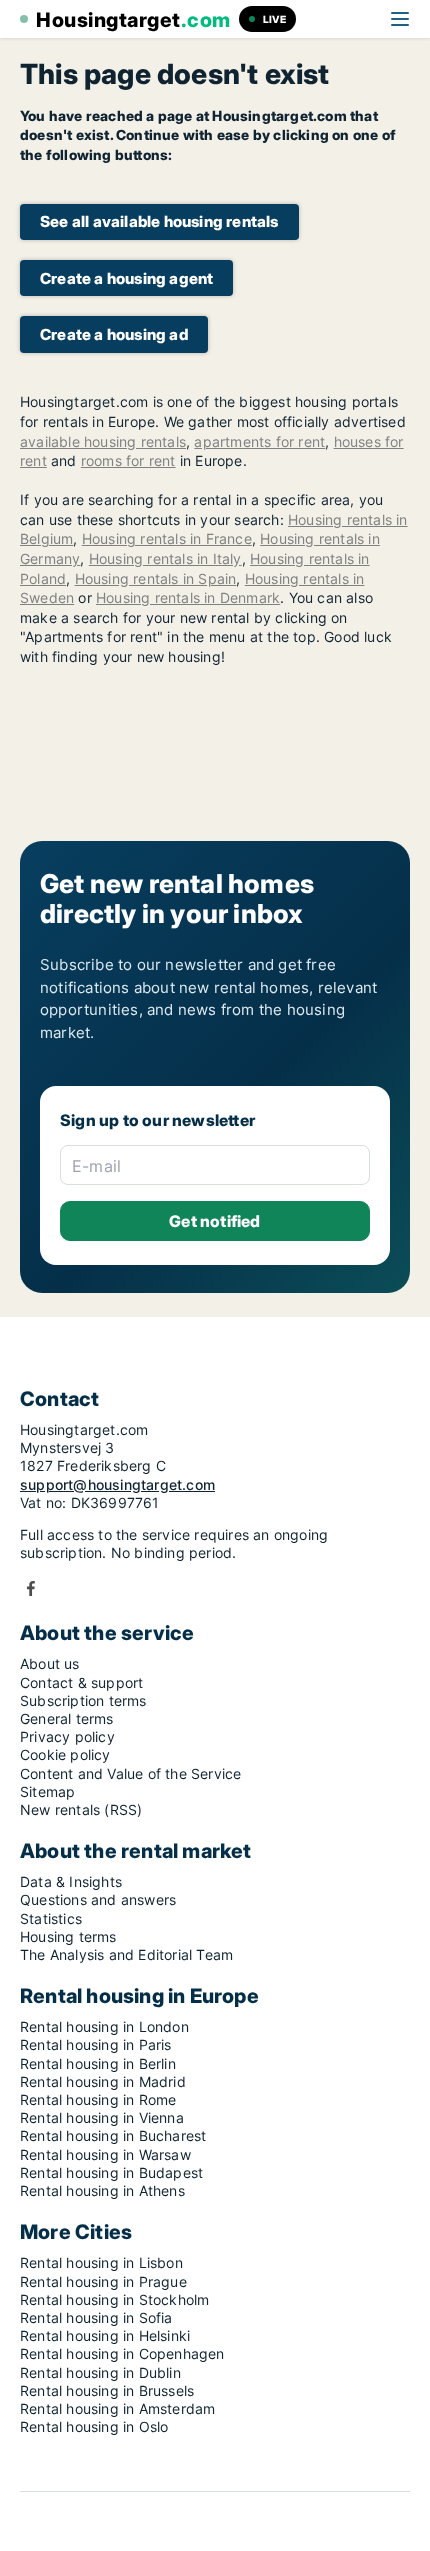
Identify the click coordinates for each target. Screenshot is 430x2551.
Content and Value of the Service (130, 1773)
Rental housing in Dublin (100, 2372)
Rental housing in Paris (96, 2044)
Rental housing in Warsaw (105, 2154)
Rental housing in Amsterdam (117, 2408)
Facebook (31, 1588)
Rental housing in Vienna (102, 2117)
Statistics (51, 1918)
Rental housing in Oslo (94, 2426)
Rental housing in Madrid (103, 2081)
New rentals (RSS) (81, 1809)
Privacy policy (67, 1736)
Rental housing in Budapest (111, 2172)
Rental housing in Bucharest (113, 2135)
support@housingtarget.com (117, 1484)
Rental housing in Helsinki (105, 2335)
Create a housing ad (114, 334)
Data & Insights (71, 1881)
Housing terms (68, 1936)
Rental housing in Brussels (107, 2390)
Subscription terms (83, 1700)
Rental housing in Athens (102, 2190)
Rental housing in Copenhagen (122, 2353)
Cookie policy (65, 1754)
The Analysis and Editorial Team (126, 1954)
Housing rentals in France (167, 538)
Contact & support (81, 1682)
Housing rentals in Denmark (188, 597)
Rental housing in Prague (103, 2281)
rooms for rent (128, 460)
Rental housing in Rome (98, 2099)
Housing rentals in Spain (156, 578)
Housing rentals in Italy (165, 558)
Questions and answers (98, 1899)
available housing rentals (103, 441)
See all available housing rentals (159, 221)
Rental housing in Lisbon (101, 2262)
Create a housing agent (126, 278)
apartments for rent (259, 441)
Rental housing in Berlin (98, 2063)
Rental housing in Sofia (96, 2317)
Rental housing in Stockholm (114, 2299)
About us (50, 1663)
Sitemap (47, 1791)
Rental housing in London (104, 2026)
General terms (67, 1718)
